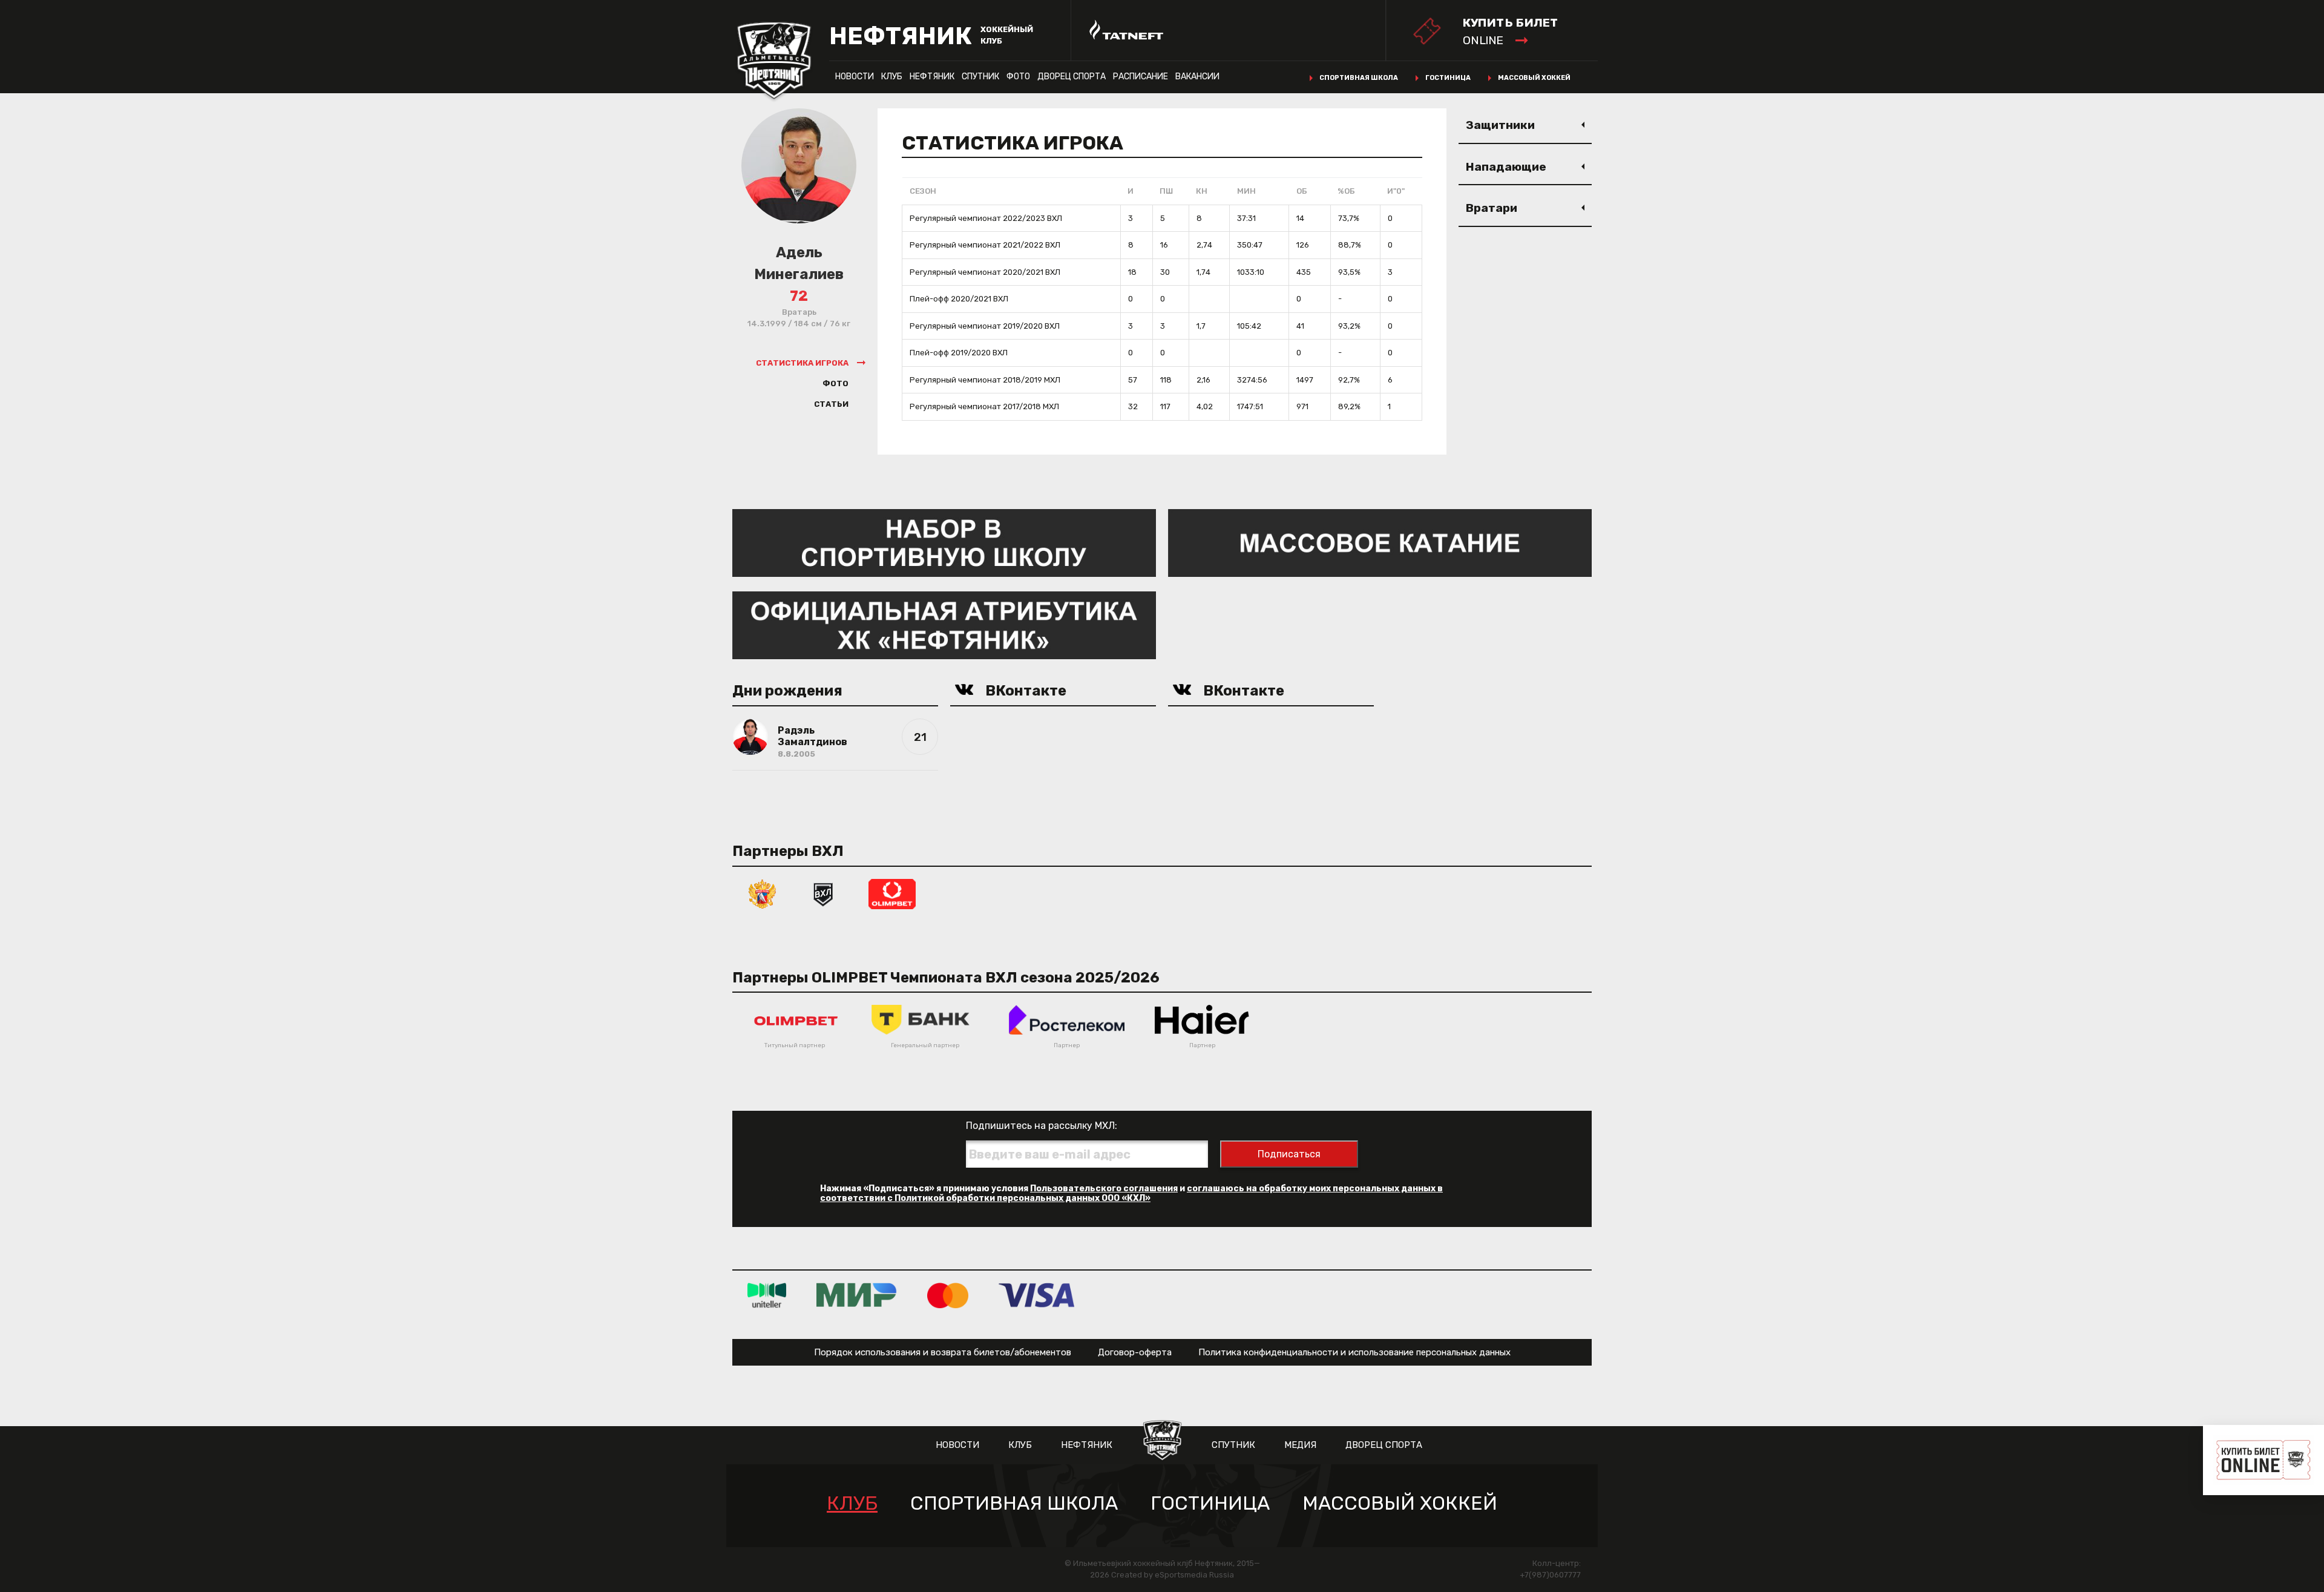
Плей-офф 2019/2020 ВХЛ (959, 353)
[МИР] (857, 1295)
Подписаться (1289, 1154)
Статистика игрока (802, 363)
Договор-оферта (1135, 1352)
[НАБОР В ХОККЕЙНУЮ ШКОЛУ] (944, 542)
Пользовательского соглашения (1104, 1189)
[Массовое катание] (1380, 542)
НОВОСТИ (855, 77)
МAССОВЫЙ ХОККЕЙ (1400, 1503)
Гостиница (1448, 78)
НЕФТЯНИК (932, 77)
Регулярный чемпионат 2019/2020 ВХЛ (985, 326)
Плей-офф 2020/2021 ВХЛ (959, 299)
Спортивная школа (1359, 78)
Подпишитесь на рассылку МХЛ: (1042, 1126)
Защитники (1500, 125)
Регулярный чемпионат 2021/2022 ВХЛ (985, 245)
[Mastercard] (948, 1295)
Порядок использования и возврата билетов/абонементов (943, 1352)
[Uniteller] (767, 1295)
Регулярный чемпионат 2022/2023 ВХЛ (986, 218)
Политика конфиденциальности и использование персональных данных (1354, 1352)
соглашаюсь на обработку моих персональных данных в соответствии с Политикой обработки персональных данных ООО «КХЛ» (1131, 1193)
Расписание (1141, 77)
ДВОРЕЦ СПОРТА (1072, 77)
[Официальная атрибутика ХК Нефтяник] (944, 624)
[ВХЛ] (823, 893)
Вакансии (1197, 77)
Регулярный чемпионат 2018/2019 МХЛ (985, 380)
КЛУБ (892, 77)
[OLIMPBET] (892, 893)
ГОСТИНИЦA (1210, 1503)
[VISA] (1036, 1295)
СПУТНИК (980, 77)
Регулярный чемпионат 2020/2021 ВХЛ (985, 272)
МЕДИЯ (1300, 1445)
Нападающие (1506, 167)
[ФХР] (763, 893)
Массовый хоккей (1534, 78)
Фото (1018, 77)
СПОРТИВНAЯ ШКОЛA (1014, 1503)
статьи (831, 404)
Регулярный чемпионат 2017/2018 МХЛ (984, 406)
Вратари (1492, 208)
